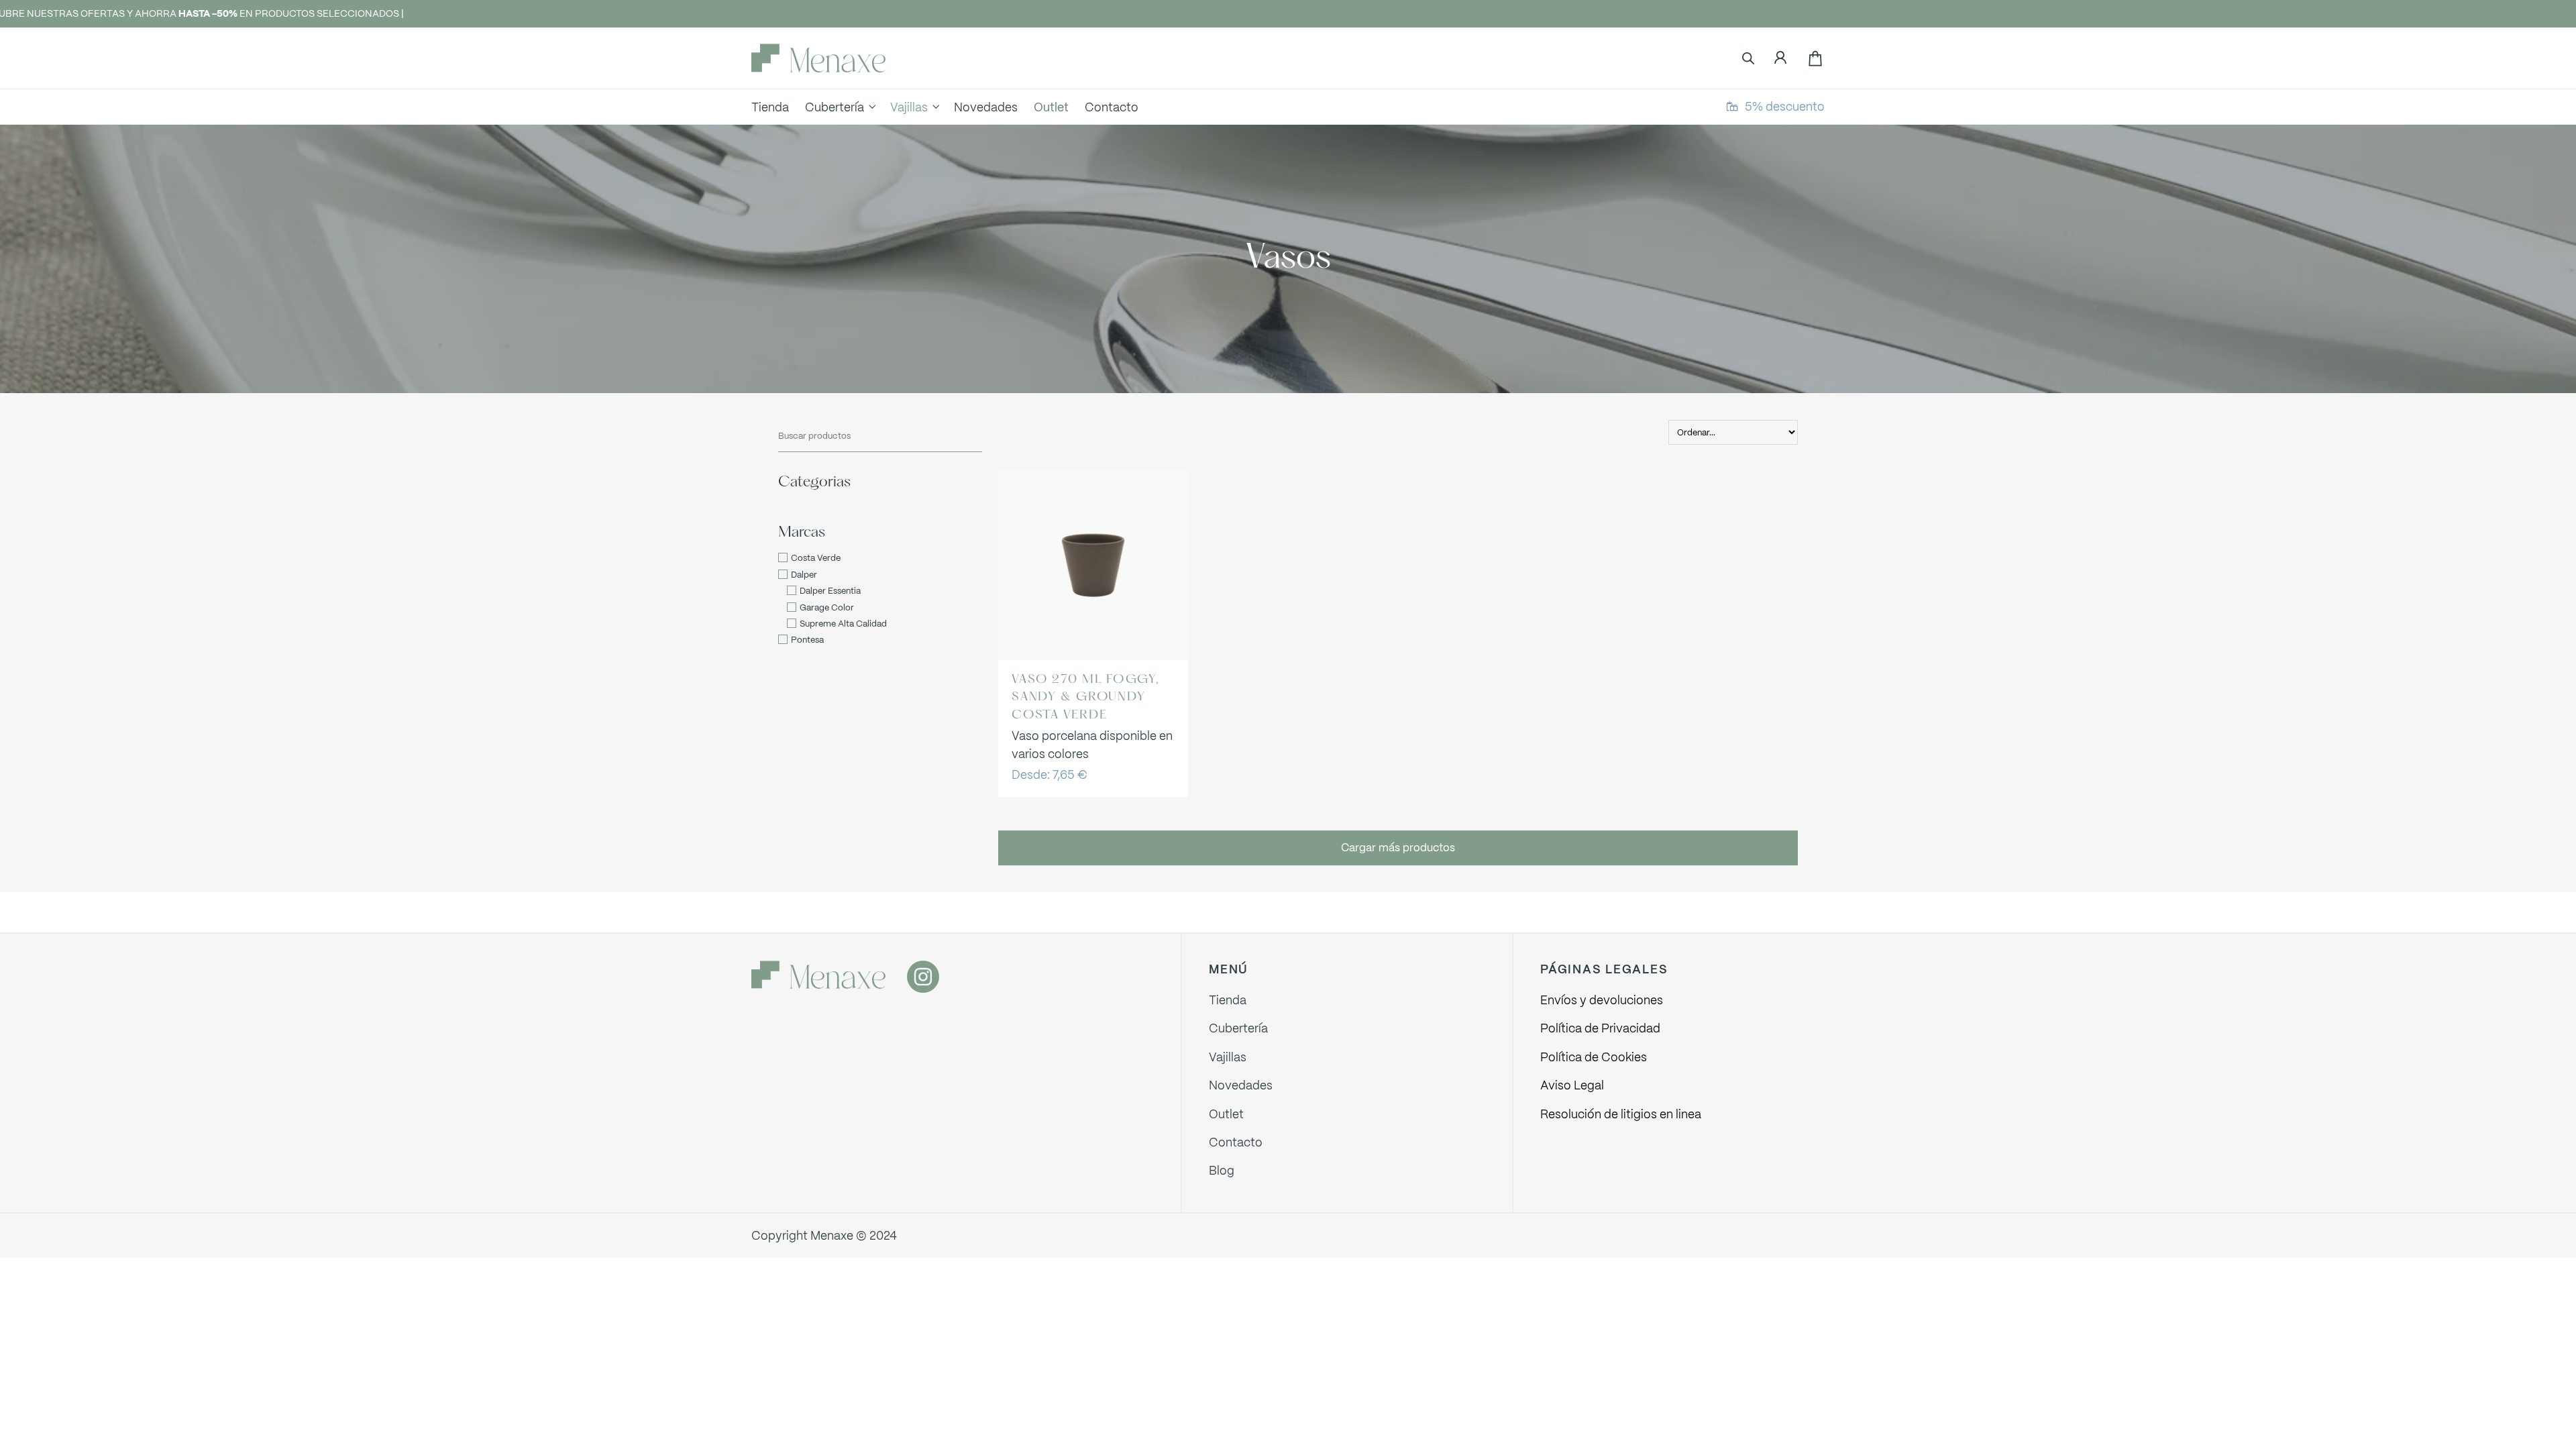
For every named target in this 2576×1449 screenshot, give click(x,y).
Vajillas (1228, 1057)
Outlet (1226, 1114)
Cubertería (1238, 1028)
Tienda (1228, 1000)
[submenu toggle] (872, 107)
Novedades (1241, 1085)
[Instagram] (923, 977)
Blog (1222, 1170)
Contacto (1236, 1142)
